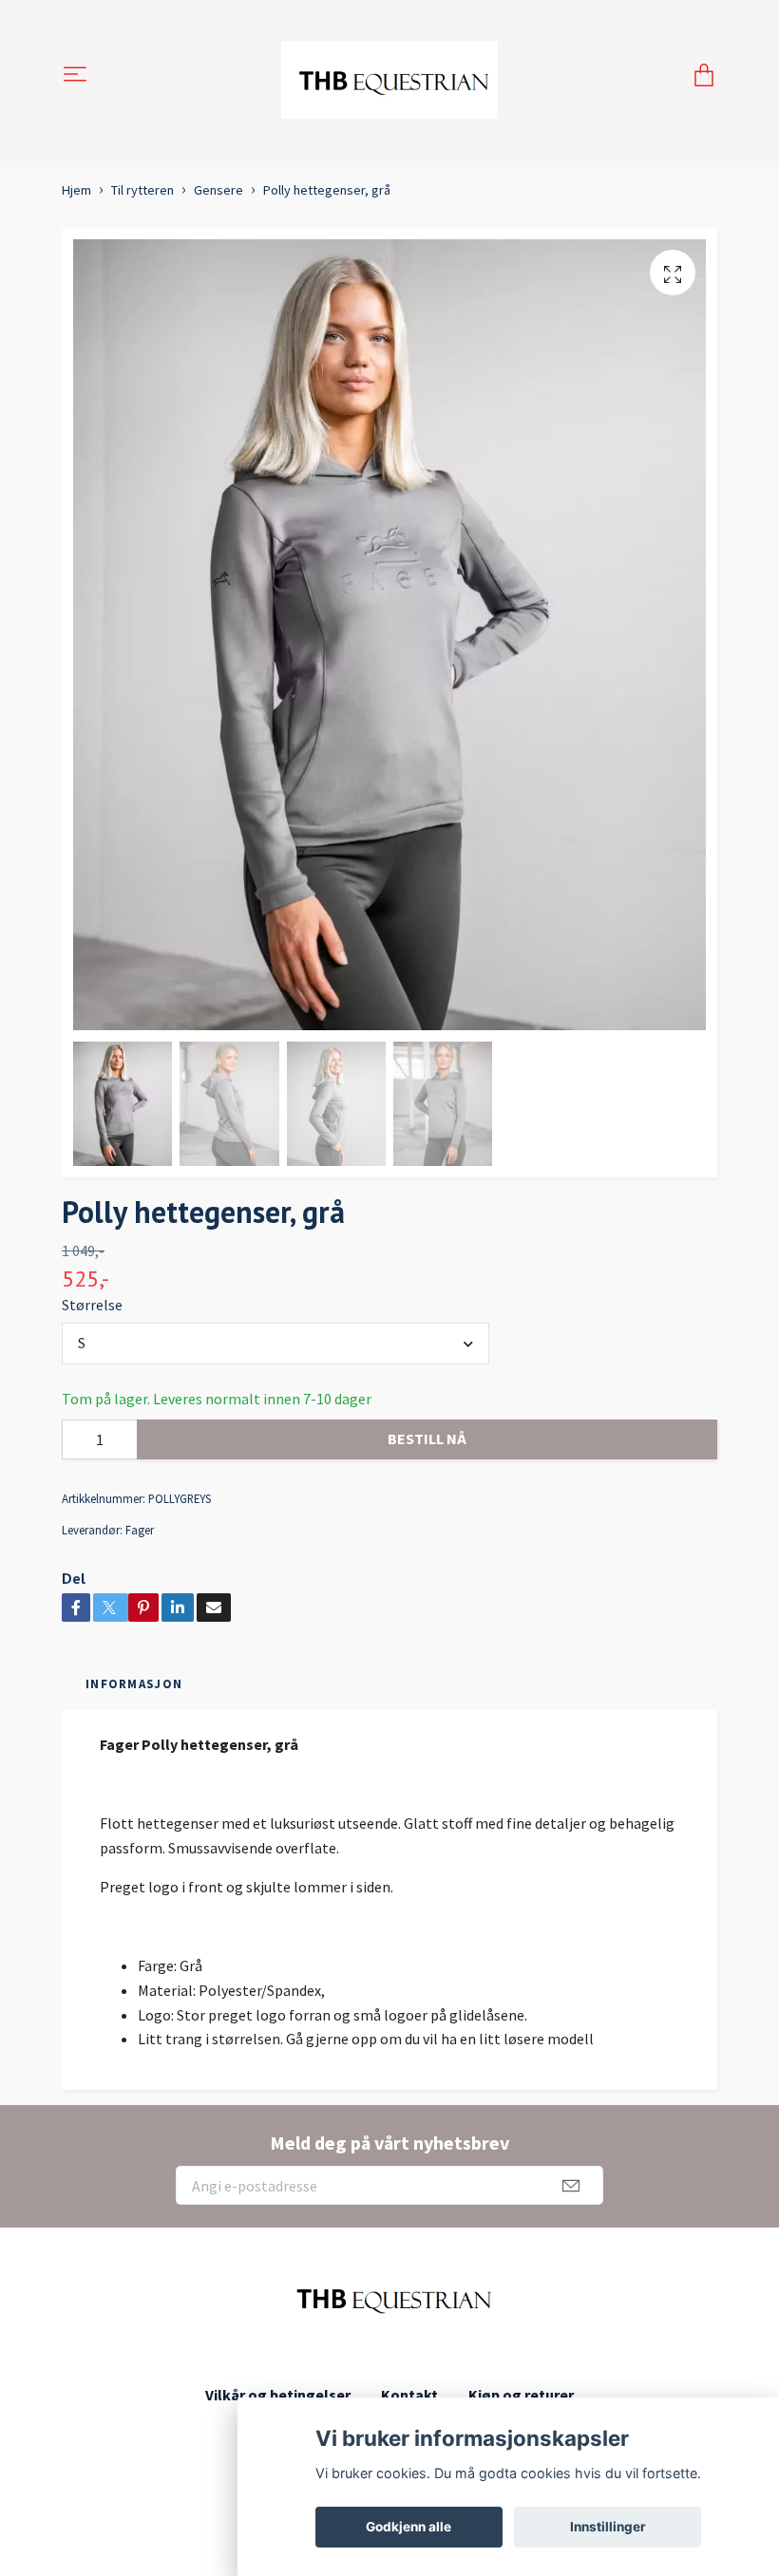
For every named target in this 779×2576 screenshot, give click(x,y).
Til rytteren (142, 190)
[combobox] (275, 1344)
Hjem (76, 190)
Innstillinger (608, 2527)
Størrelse (92, 1305)
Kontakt (409, 2395)
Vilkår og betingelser (278, 2395)
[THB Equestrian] (390, 76)
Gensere (218, 190)
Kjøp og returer (521, 2395)
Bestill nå (427, 1438)
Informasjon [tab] (134, 1683)
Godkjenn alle (408, 2527)
